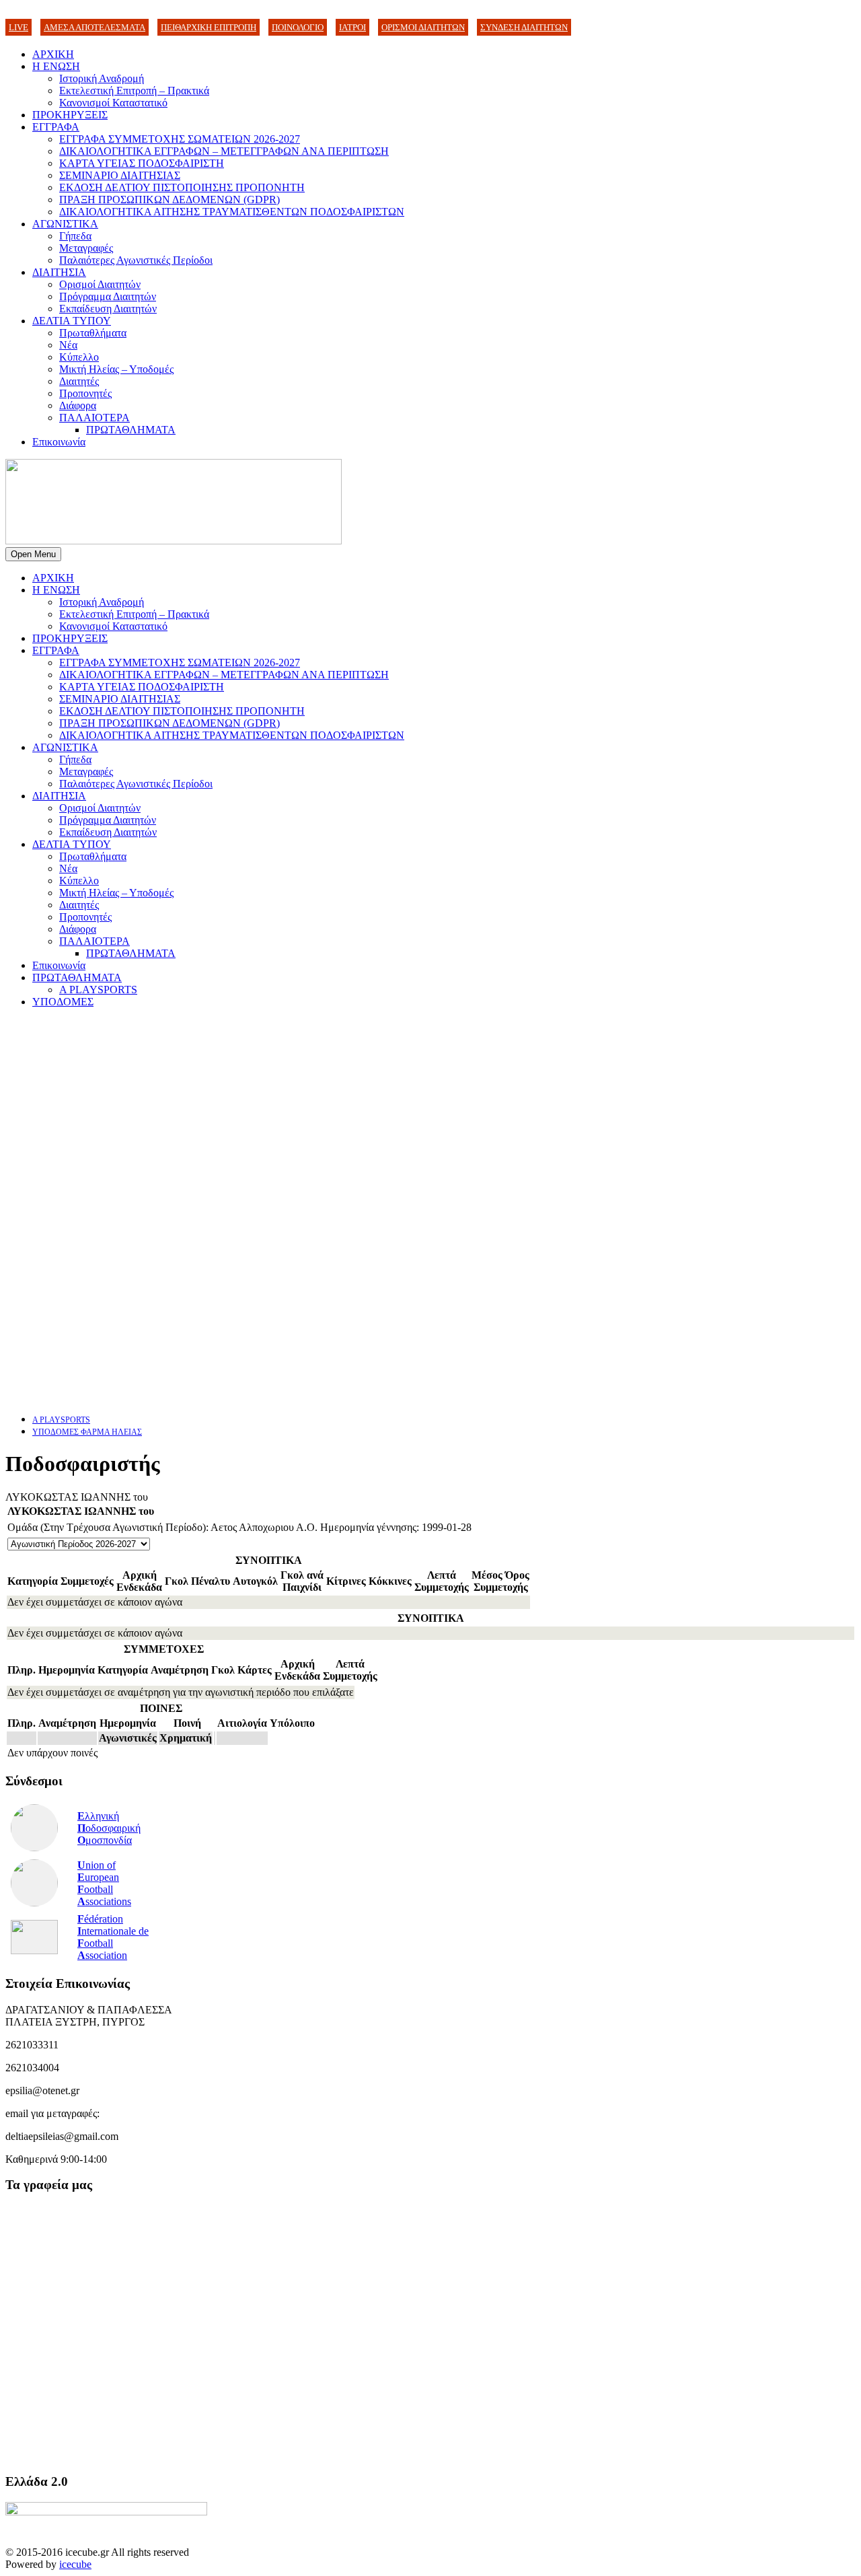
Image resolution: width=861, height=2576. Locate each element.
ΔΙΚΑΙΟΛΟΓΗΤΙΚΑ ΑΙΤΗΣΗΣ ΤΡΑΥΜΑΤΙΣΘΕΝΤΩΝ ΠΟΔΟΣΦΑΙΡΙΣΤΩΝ (232, 212)
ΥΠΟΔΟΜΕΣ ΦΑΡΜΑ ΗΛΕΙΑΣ (87, 1432)
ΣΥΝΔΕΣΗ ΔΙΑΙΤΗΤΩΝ (524, 27)
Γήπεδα (75, 236)
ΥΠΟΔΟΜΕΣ (63, 1002)
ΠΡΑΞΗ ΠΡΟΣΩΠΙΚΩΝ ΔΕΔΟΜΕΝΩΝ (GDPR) (170, 200)
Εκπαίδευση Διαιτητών (108, 309)
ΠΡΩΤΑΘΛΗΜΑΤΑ (131, 430)
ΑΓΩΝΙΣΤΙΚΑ (65, 224)
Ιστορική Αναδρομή (102, 78)
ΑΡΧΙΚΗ (53, 54)
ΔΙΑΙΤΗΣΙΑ (59, 272)
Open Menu (33, 554)
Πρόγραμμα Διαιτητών (108, 296)
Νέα (68, 345)
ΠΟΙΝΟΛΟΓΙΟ (298, 27)
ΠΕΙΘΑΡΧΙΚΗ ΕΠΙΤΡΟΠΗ (209, 27)
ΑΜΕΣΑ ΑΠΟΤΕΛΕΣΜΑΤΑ (95, 27)
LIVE (18, 27)
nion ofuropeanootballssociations (104, 1883)
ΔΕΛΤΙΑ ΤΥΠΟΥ (72, 321)
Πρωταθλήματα (93, 333)
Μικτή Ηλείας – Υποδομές (116, 369)
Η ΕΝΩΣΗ (56, 66)
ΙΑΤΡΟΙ (352, 27)
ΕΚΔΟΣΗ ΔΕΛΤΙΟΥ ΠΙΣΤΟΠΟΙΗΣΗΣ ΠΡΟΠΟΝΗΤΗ (182, 187)
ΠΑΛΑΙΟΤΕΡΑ (95, 418)
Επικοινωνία (59, 442)
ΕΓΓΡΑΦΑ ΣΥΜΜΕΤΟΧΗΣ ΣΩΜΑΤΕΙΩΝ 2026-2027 (180, 139)
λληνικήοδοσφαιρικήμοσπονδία (109, 1828)
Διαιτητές (79, 381)
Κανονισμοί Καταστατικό (113, 103)
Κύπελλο (79, 357)
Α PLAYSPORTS (98, 990)
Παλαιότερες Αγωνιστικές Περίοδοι (136, 260)
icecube (75, 2564)
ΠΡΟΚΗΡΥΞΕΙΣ (70, 115)
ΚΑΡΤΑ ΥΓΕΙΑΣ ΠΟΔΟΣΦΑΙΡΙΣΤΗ (142, 163)
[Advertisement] (409, 1113)
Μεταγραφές (86, 248)
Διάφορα (78, 405)
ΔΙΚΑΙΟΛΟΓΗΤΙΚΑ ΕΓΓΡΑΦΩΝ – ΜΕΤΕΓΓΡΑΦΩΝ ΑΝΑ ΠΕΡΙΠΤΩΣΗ (224, 151)
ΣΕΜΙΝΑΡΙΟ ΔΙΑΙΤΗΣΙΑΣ (120, 175)
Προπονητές (85, 393)
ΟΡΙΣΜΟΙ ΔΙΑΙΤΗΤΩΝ (423, 27)
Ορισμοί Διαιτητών (100, 284)
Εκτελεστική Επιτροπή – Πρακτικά (134, 91)
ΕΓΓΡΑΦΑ (56, 127)
